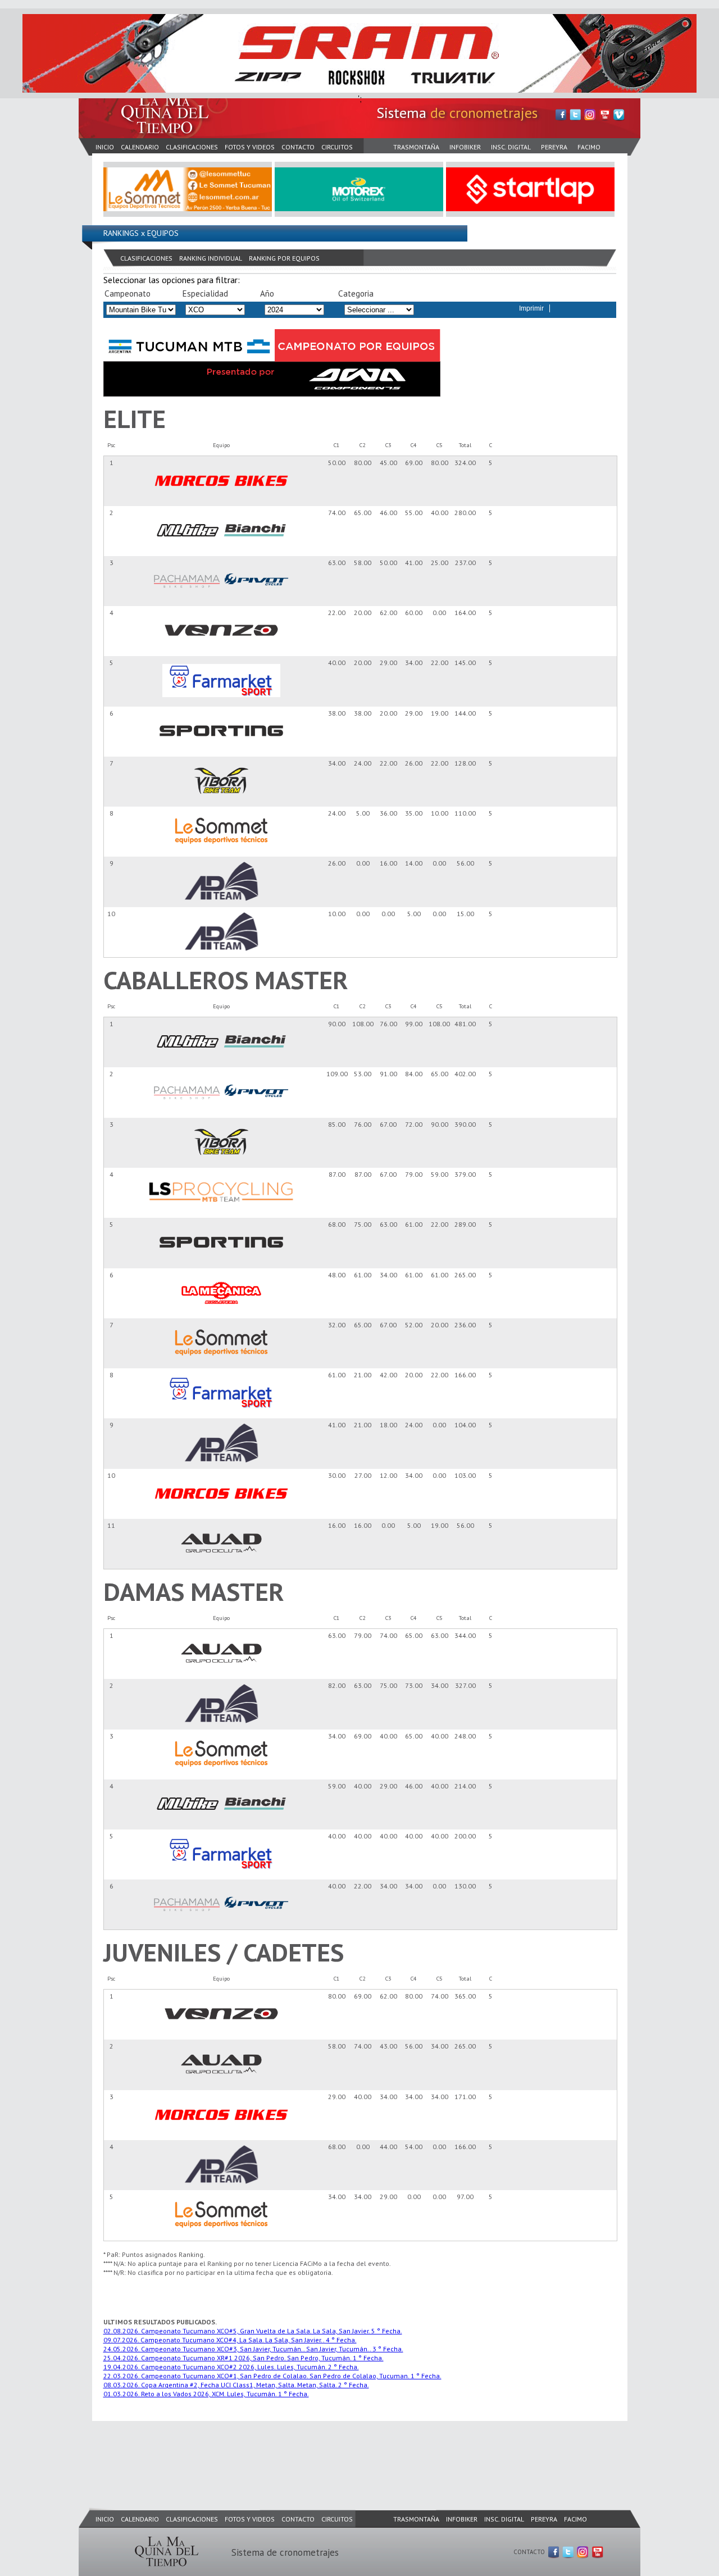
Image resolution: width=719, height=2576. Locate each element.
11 (111, 1525)
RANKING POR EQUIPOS (284, 258)
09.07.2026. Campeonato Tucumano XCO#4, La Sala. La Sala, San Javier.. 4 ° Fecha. (230, 2340)
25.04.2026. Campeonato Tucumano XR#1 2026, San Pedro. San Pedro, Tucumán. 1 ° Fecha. (244, 2358)
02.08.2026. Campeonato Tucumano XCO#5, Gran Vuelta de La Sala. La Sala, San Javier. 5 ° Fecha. (253, 2331)
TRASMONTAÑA (416, 147)
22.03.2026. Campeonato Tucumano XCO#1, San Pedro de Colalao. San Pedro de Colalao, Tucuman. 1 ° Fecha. (272, 2376)
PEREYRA (554, 147)
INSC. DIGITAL (511, 147)
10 (111, 914)
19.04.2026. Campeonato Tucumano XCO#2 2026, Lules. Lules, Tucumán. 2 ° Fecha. (231, 2367)
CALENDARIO (140, 147)
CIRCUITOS (337, 147)
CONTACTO (298, 147)
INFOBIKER (465, 147)
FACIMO (589, 147)
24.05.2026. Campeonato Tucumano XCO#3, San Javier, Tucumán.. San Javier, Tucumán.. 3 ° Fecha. (253, 2349)
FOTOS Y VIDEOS (250, 147)
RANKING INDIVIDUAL (211, 258)
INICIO (105, 147)
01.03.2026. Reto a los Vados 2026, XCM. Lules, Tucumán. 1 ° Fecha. (206, 2394)
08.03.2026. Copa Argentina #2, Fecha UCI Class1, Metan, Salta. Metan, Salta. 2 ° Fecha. (236, 2385)
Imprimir (531, 308)
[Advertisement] (283, 2453)
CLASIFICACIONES (192, 147)
